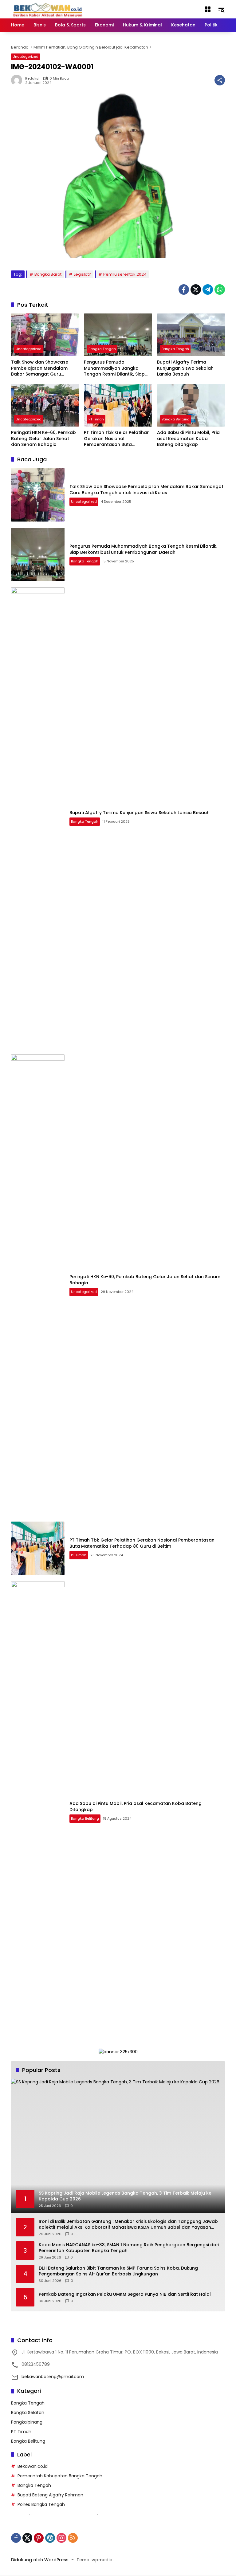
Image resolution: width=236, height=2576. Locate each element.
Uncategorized (26, 57)
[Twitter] (196, 290)
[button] (221, 9)
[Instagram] (61, 2538)
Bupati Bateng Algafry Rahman (50, 2495)
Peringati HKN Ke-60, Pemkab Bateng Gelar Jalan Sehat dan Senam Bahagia (43, 439)
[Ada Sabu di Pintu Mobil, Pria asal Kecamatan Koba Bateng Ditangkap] (191, 405)
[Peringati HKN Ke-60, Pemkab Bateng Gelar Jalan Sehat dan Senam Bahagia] (45, 405)
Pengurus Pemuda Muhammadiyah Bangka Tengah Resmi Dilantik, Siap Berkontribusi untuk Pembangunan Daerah (114, 368)
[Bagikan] (220, 80)
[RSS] (73, 2538)
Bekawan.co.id (33, 2466)
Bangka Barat (48, 274)
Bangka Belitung (176, 419)
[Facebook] (184, 290)
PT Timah (96, 419)
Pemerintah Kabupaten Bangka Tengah (60, 2476)
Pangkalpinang (27, 2422)
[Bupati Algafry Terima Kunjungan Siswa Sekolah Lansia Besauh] (191, 335)
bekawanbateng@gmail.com (53, 2377)
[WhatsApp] (220, 290)
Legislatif (82, 274)
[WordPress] (50, 2538)
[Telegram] (208, 290)
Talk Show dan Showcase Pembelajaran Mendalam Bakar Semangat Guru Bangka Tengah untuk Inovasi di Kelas (44, 368)
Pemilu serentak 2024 (125, 274)
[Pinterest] (39, 2538)
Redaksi (32, 79)
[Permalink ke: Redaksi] (18, 80)
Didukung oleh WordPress (40, 2560)
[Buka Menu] (208, 9)
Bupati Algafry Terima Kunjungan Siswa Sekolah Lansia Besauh (185, 368)
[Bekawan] (49, 9)
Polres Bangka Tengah (41, 2504)
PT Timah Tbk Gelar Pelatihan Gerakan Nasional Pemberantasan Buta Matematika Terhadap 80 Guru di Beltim (117, 439)
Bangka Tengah (102, 349)
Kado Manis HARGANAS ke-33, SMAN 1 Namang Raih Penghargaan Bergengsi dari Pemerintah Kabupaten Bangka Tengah (129, 2248)
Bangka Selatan (28, 2413)
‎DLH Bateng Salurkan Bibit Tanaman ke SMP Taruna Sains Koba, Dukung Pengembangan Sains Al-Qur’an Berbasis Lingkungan (118, 2271)
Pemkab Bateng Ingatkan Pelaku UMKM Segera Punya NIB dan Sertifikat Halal (125, 2294)
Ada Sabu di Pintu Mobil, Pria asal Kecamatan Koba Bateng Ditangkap (188, 439)
